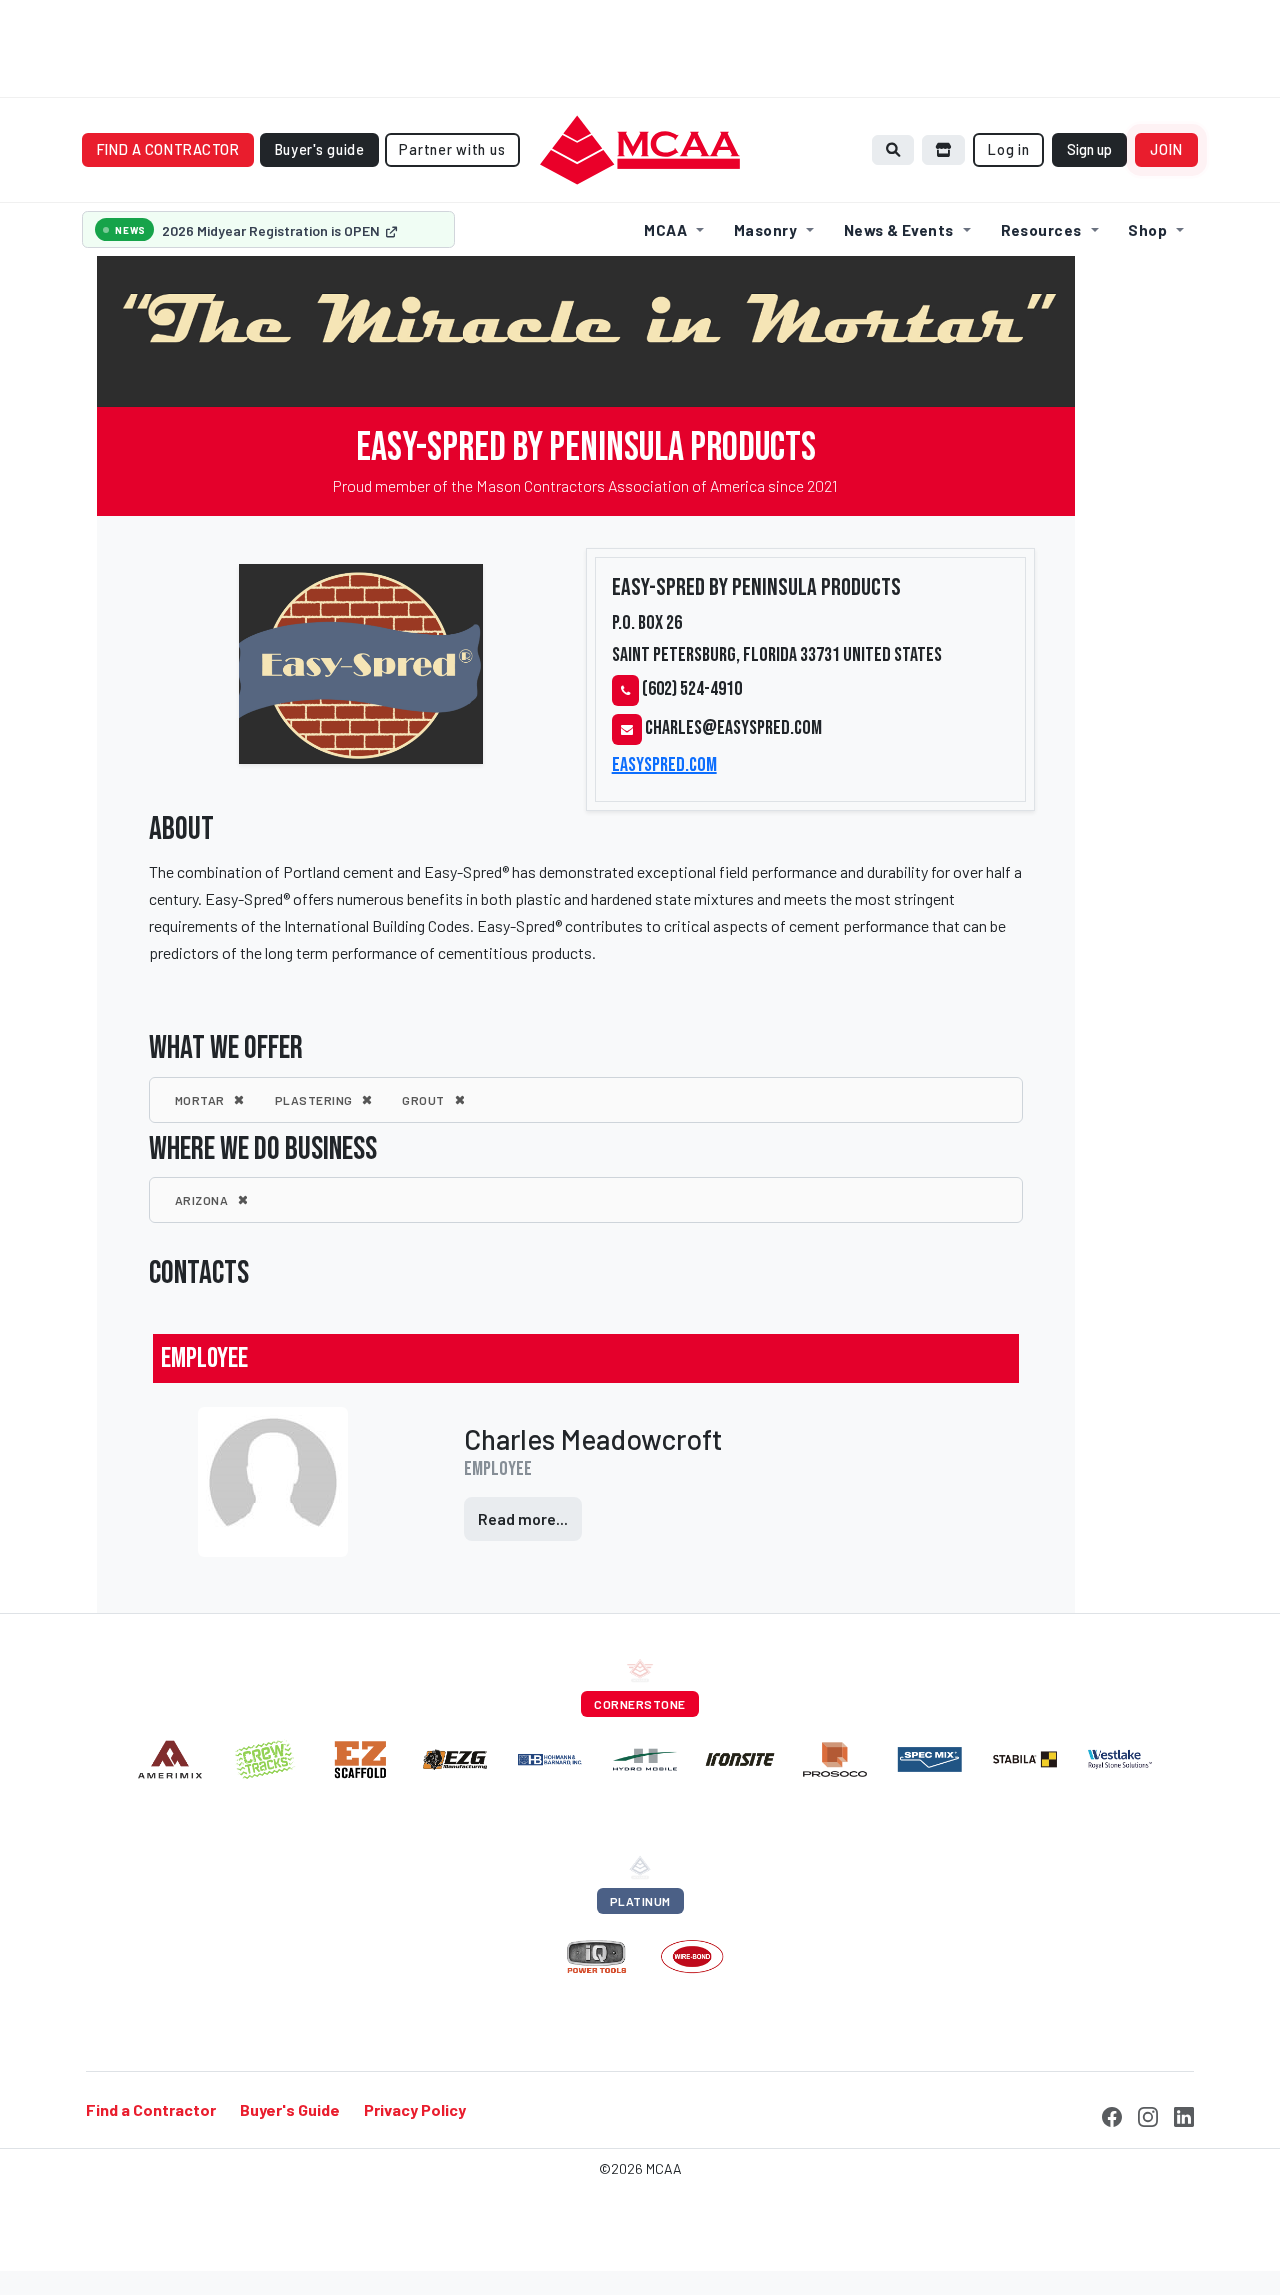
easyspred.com (664, 765)
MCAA (665, 230)
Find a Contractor (151, 2109)
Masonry (765, 230)
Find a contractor (168, 149)
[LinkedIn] (1184, 2114)
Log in (1008, 149)
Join (1167, 149)
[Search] (893, 149)
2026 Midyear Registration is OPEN (272, 230)
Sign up (1089, 149)
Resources (1041, 230)
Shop (1147, 230)
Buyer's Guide (290, 2109)
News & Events (899, 230)
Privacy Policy (415, 2109)
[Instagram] (1148, 2114)
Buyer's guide (320, 149)
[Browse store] (944, 149)
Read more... (523, 1518)
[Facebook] (1112, 2114)
